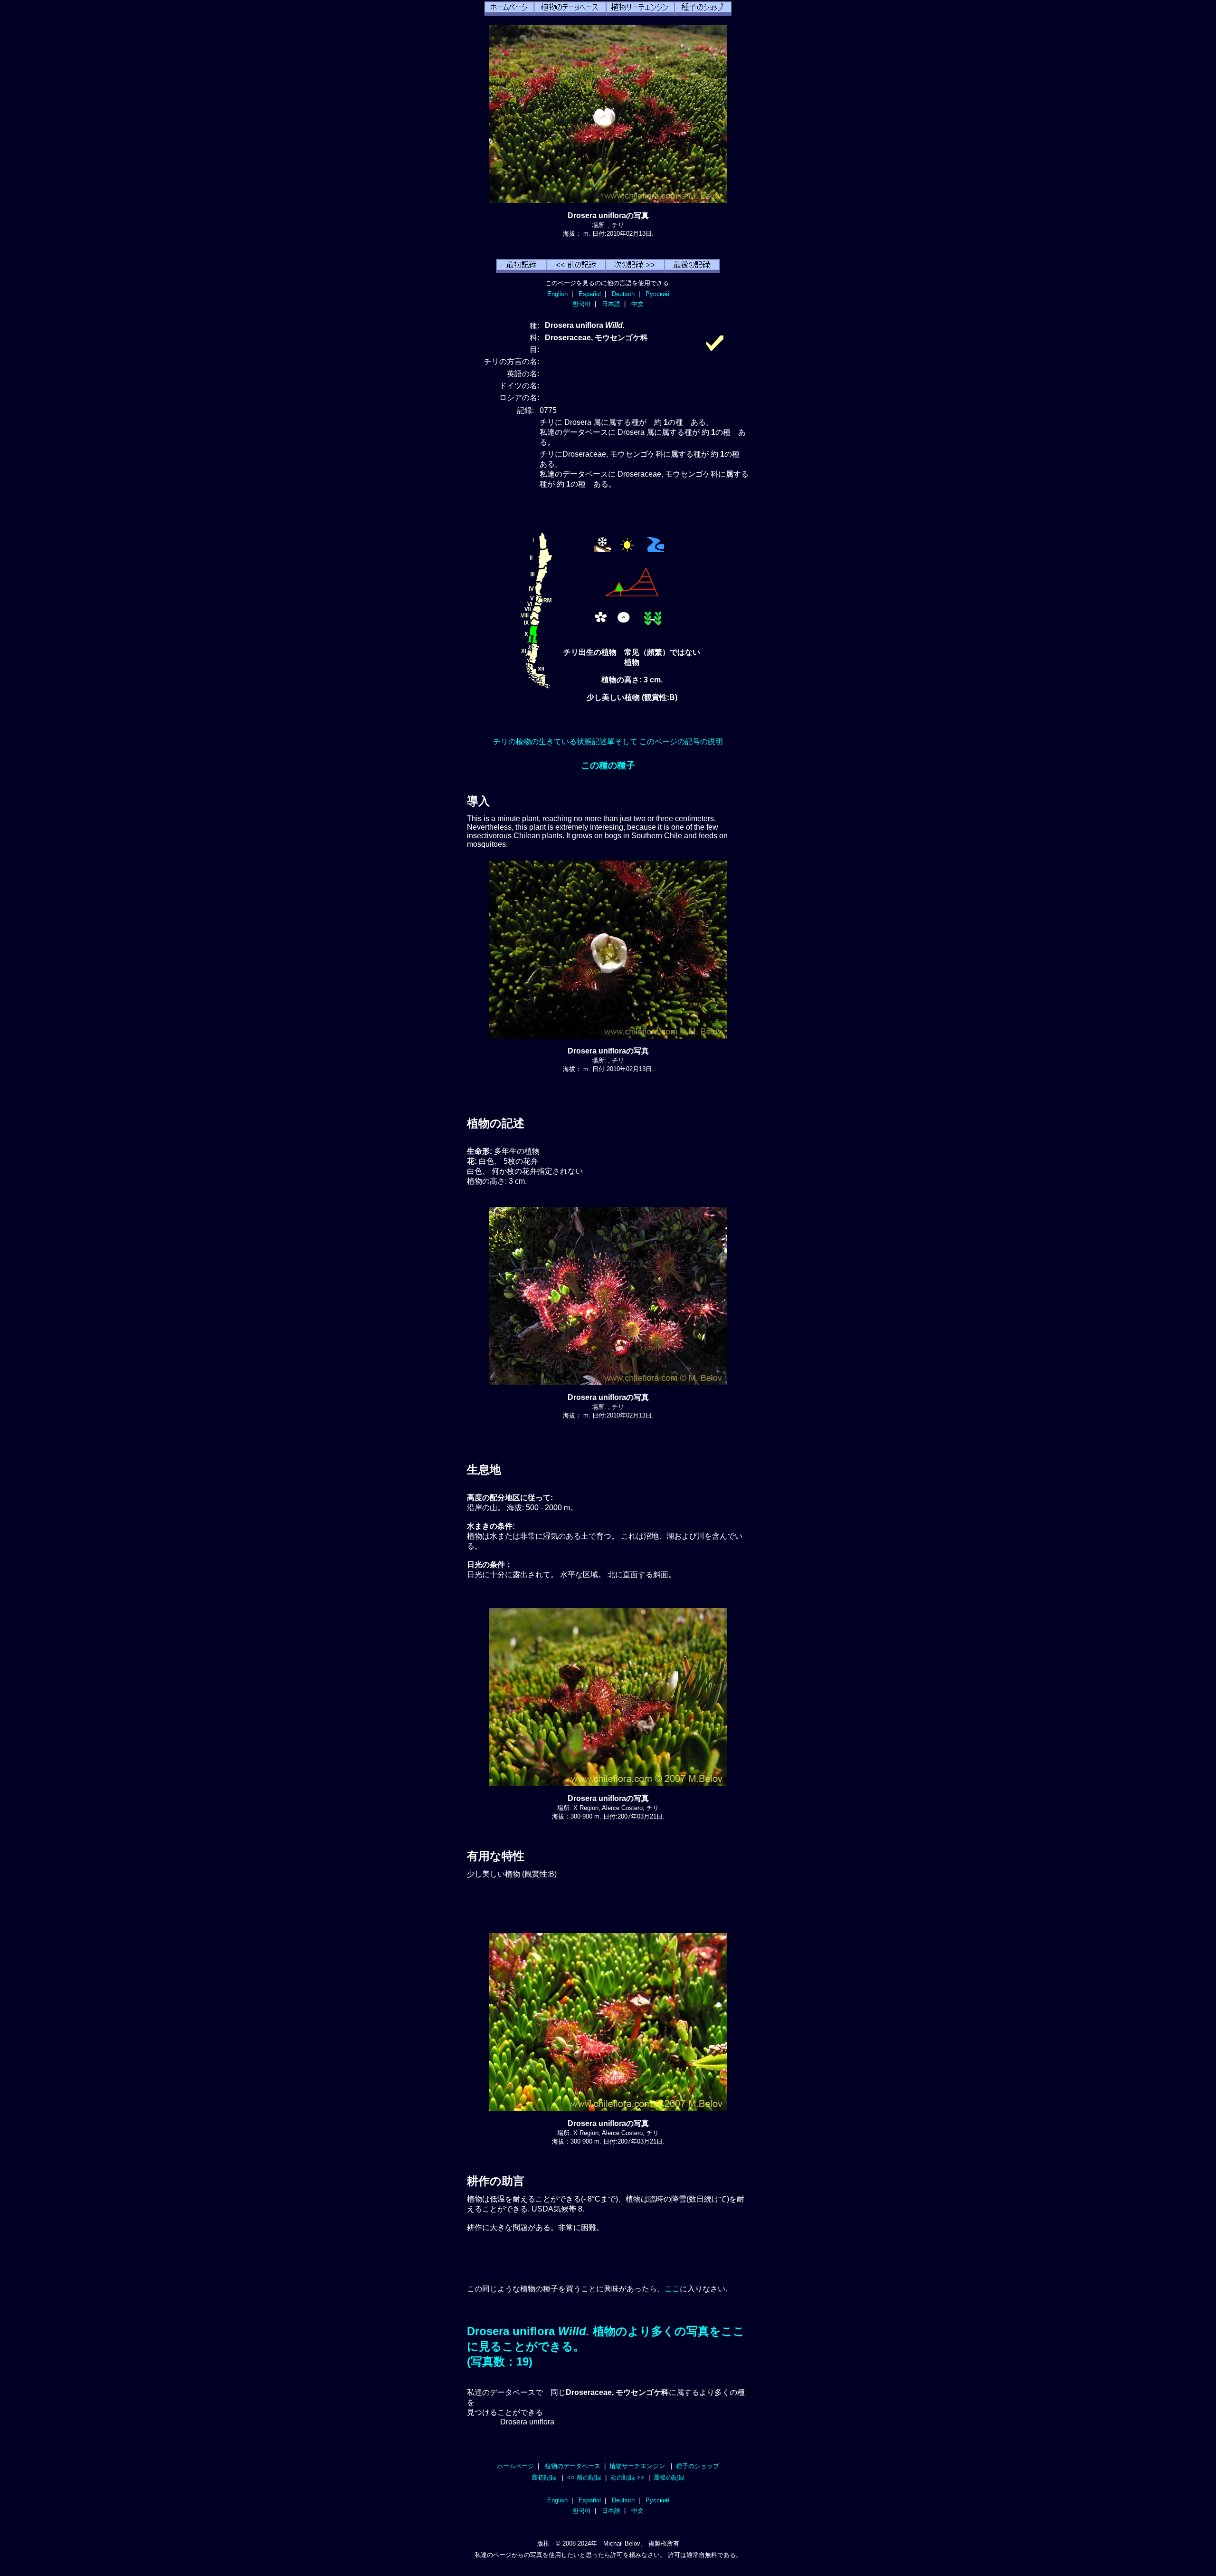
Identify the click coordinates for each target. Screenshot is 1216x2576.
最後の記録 (669, 2477)
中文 (637, 304)
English (557, 294)
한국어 (582, 304)
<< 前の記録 (584, 2477)
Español (590, 294)
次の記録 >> (627, 2477)
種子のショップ (698, 2466)
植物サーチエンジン (637, 2466)
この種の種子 (608, 765)
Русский (657, 294)
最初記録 (544, 2477)
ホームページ (515, 2466)
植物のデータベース (573, 2466)
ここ (672, 2289)
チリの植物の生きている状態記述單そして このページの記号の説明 (608, 742)
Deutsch (623, 294)
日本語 (611, 304)
